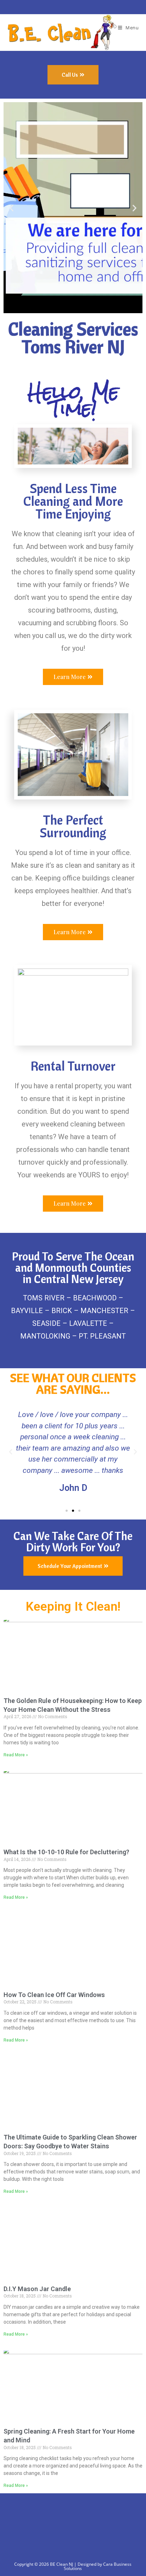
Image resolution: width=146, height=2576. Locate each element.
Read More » (16, 1755)
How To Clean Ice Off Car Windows (54, 1995)
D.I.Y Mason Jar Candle (37, 2289)
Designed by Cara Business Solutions (98, 2566)
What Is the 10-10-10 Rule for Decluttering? (66, 1852)
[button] (12, 208)
